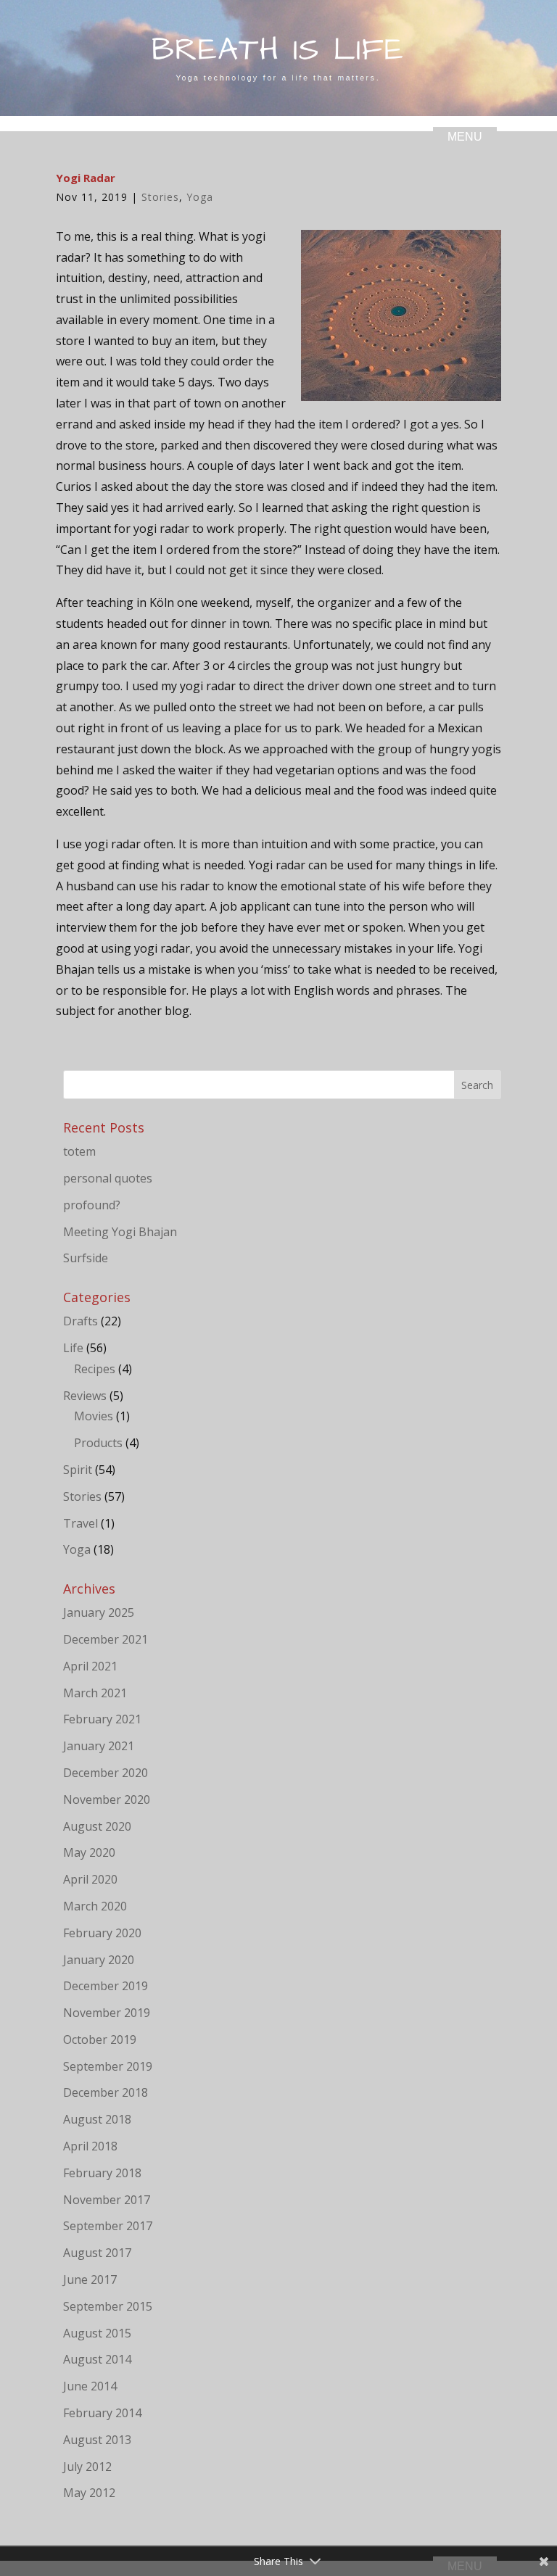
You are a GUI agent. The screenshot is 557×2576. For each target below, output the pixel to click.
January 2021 (99, 1746)
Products (98, 1443)
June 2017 (90, 2279)
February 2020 (102, 1933)
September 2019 (108, 2066)
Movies (94, 1416)
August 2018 (97, 2119)
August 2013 (97, 2440)
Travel (81, 1523)
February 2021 (102, 1719)
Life (73, 1348)
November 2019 (107, 2013)
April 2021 (90, 1666)
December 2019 (106, 1986)
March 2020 (95, 1906)
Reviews (85, 1396)
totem (79, 1151)
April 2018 (90, 2146)
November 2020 (107, 1800)
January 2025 (99, 1612)
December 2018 (106, 2092)
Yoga (200, 197)
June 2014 (90, 2386)
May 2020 (89, 1852)
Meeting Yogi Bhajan (120, 1232)
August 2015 (97, 2333)
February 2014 (102, 2413)
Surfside (86, 1258)
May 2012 (89, 2493)
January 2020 (99, 1960)
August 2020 (97, 1826)
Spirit (78, 1470)
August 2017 (97, 2253)
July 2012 (87, 2467)
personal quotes (108, 1178)
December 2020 (106, 1773)
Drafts (81, 1321)
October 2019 (100, 2039)
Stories (160, 197)
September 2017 (108, 2226)
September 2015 (108, 2306)
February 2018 (102, 2173)
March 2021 (95, 1693)
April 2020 (90, 1879)
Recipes (95, 1369)
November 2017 (107, 2200)
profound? (92, 1205)
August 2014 (97, 2359)
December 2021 (106, 1639)
